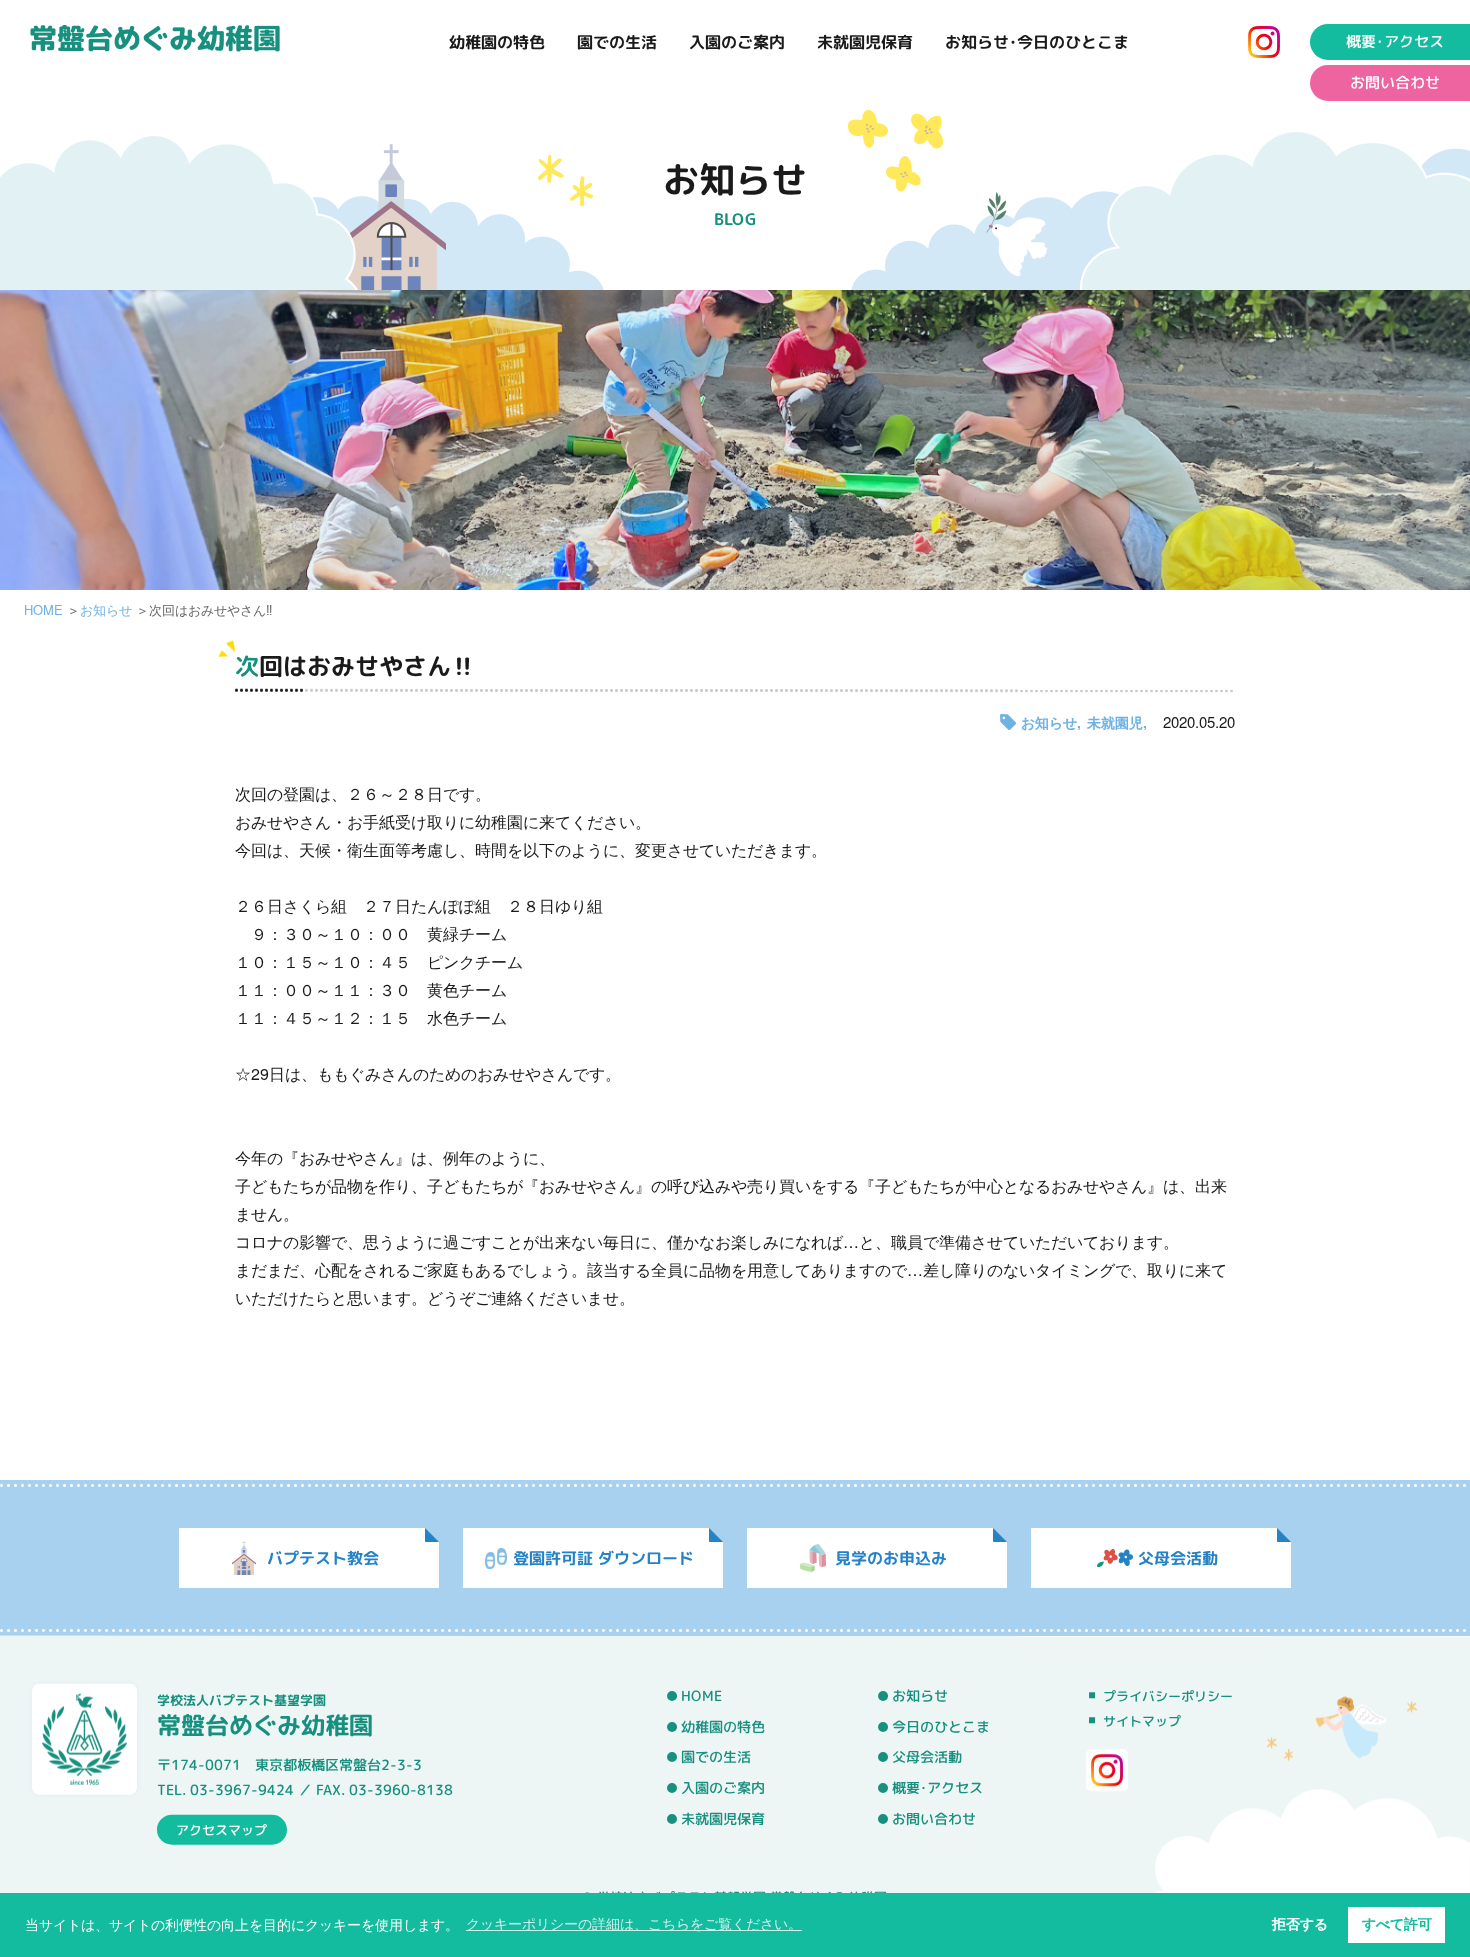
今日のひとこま (941, 1727)
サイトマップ (1142, 1721)
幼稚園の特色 (497, 42)
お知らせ (106, 609)
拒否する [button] (1300, 1924)
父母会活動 (927, 1757)
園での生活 (617, 42)
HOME (43, 609)
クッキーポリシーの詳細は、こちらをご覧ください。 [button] (634, 1924)
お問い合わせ (1395, 82)
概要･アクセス (1395, 41)
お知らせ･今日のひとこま (1037, 42)
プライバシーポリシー (1168, 1696)
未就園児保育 (865, 42)
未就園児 (1115, 722)
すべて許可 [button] (1397, 1924)
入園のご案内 (737, 42)
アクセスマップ (221, 1829)
